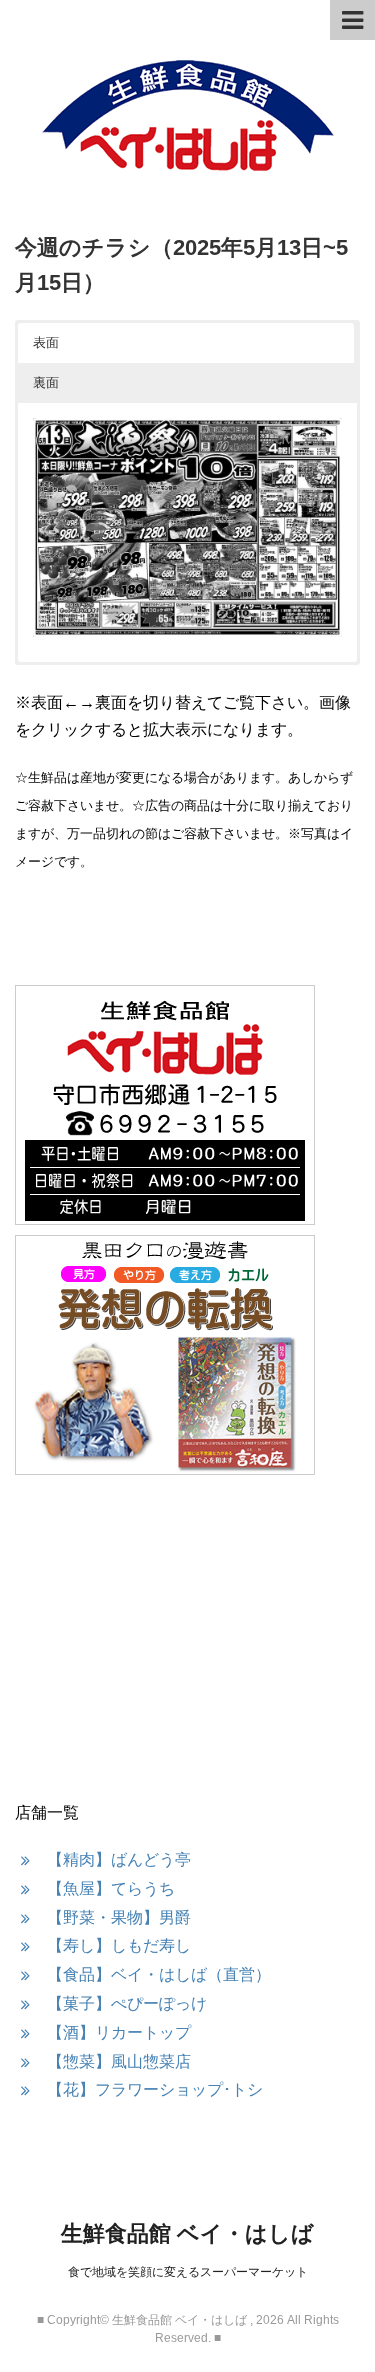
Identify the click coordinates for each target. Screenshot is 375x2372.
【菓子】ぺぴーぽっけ (127, 2003)
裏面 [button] (46, 382)
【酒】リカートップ (119, 2032)
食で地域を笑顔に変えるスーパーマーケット (188, 2272)
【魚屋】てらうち (111, 1888)
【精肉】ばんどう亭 (119, 1859)
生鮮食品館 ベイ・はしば (187, 2233)
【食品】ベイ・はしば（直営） (159, 1974)
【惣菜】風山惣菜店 (119, 2061)
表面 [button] (46, 342)
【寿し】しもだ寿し (119, 1945)
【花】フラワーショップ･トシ (155, 2089)
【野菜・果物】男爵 (119, 1917)
